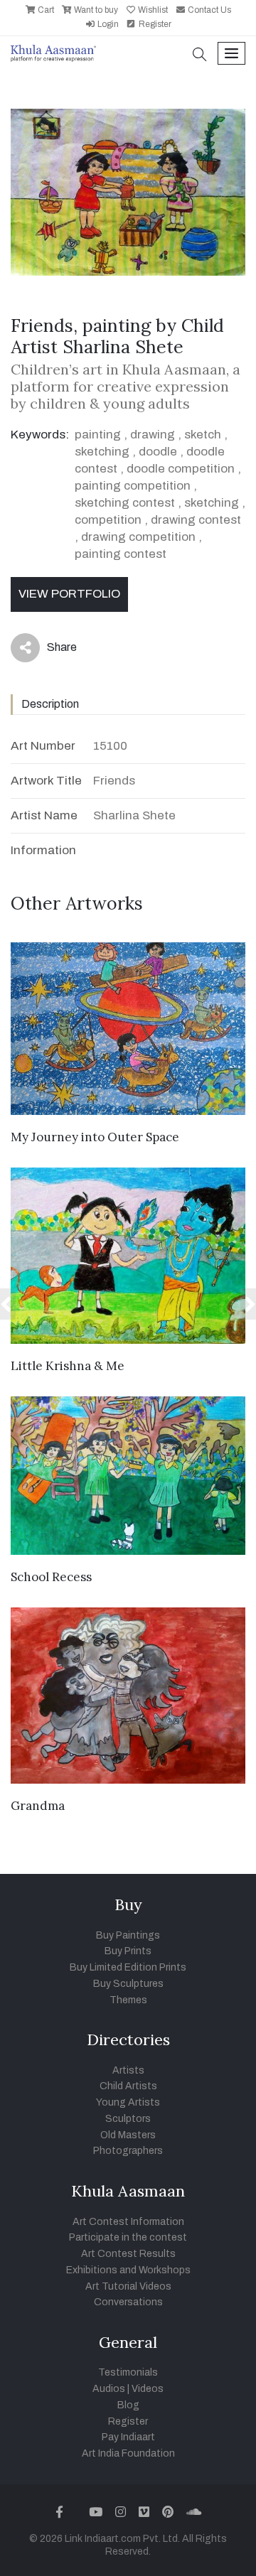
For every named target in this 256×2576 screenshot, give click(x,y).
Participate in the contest (128, 2237)
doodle (158, 452)
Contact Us (208, 10)
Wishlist (152, 10)
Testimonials (128, 2372)
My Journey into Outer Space (95, 1137)
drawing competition (138, 537)
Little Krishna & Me (68, 1366)
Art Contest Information (128, 2222)
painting (98, 435)
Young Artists (128, 2102)
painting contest (121, 554)
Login (107, 24)
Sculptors (128, 2119)
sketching (102, 452)
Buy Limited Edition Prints (128, 1967)
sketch (203, 435)
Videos (148, 2389)
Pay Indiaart (128, 2437)
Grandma (38, 1806)
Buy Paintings (128, 1935)
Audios (109, 2389)
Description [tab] (50, 704)
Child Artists (128, 2086)
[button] (200, 56)
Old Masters (128, 2135)
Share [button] (51, 650)
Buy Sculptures (128, 1984)
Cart (45, 10)
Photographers (128, 2151)
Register (154, 24)
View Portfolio (69, 594)
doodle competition (181, 469)
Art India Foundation (128, 2453)
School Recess (51, 1577)
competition (108, 520)
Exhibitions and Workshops (128, 2270)
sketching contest (125, 503)
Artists (128, 2070)
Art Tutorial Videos (128, 2286)
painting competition (133, 486)
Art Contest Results (128, 2254)
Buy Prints (128, 1951)
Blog (128, 2405)
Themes (128, 2000)
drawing (153, 435)
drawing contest (196, 520)
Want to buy (95, 10)
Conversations (128, 2302)
